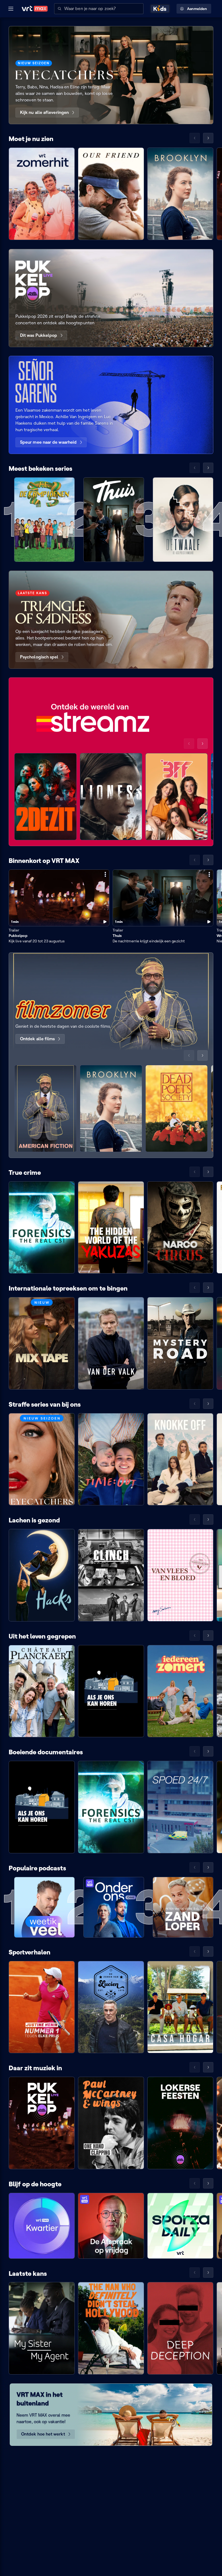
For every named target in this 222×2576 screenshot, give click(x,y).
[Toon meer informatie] (105, 874)
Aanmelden (197, 9)
